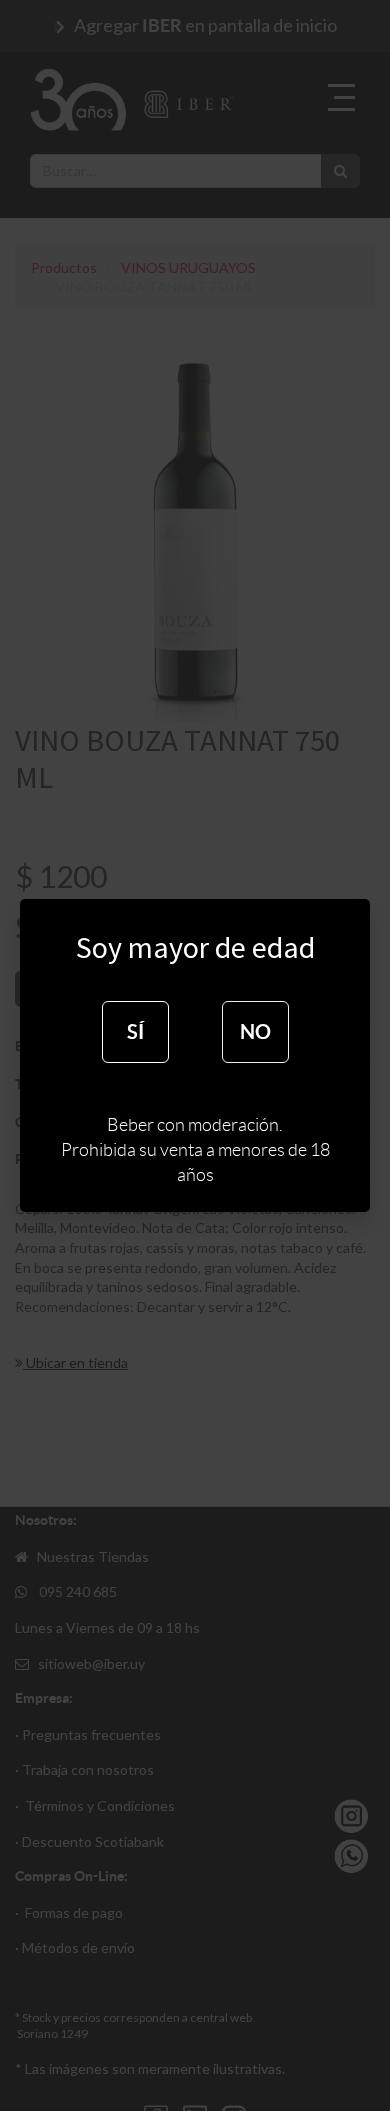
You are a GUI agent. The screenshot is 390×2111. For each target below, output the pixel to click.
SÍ (135, 1031)
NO (255, 1031)
